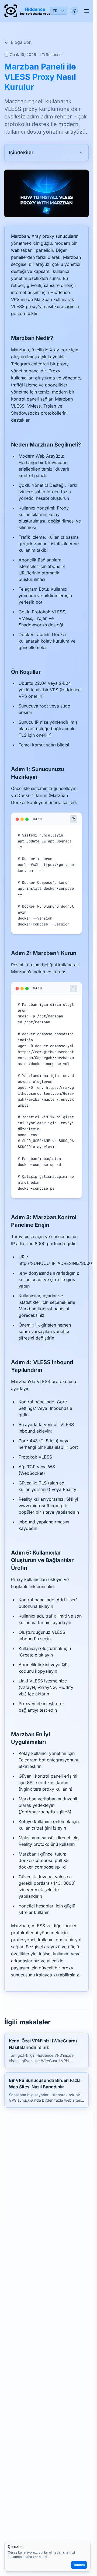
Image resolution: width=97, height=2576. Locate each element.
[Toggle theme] (74, 11)
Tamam (79, 2565)
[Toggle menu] (87, 11)
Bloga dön (21, 42)
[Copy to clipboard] (74, 819)
